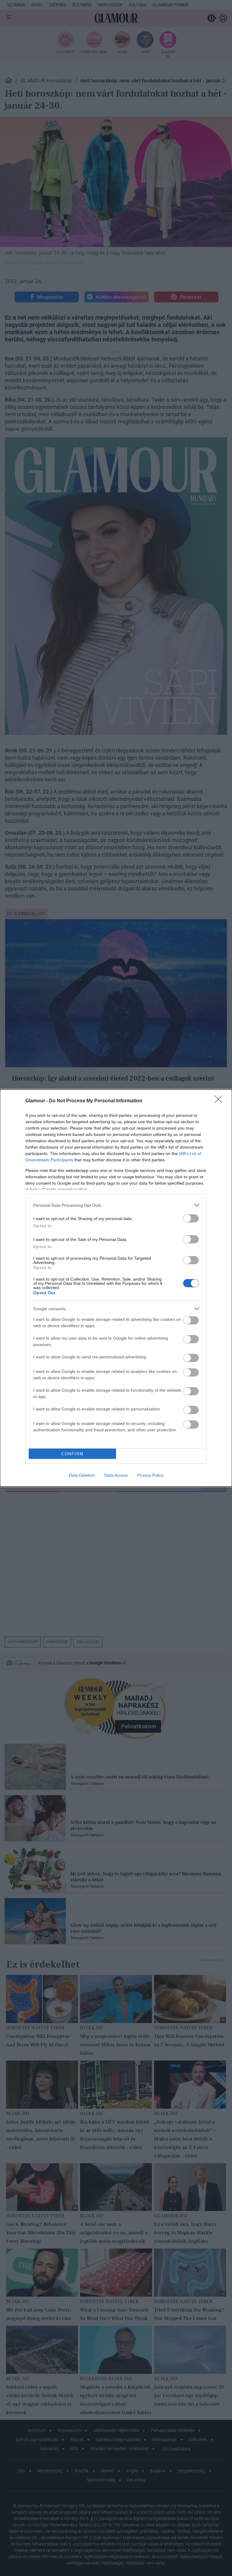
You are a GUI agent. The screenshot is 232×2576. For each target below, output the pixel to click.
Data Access (116, 1475)
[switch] (191, 1218)
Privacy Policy (150, 1475)
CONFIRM (72, 1454)
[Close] (220, 1101)
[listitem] (116, 1205)
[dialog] (116, 1288)
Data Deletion (82, 1475)
